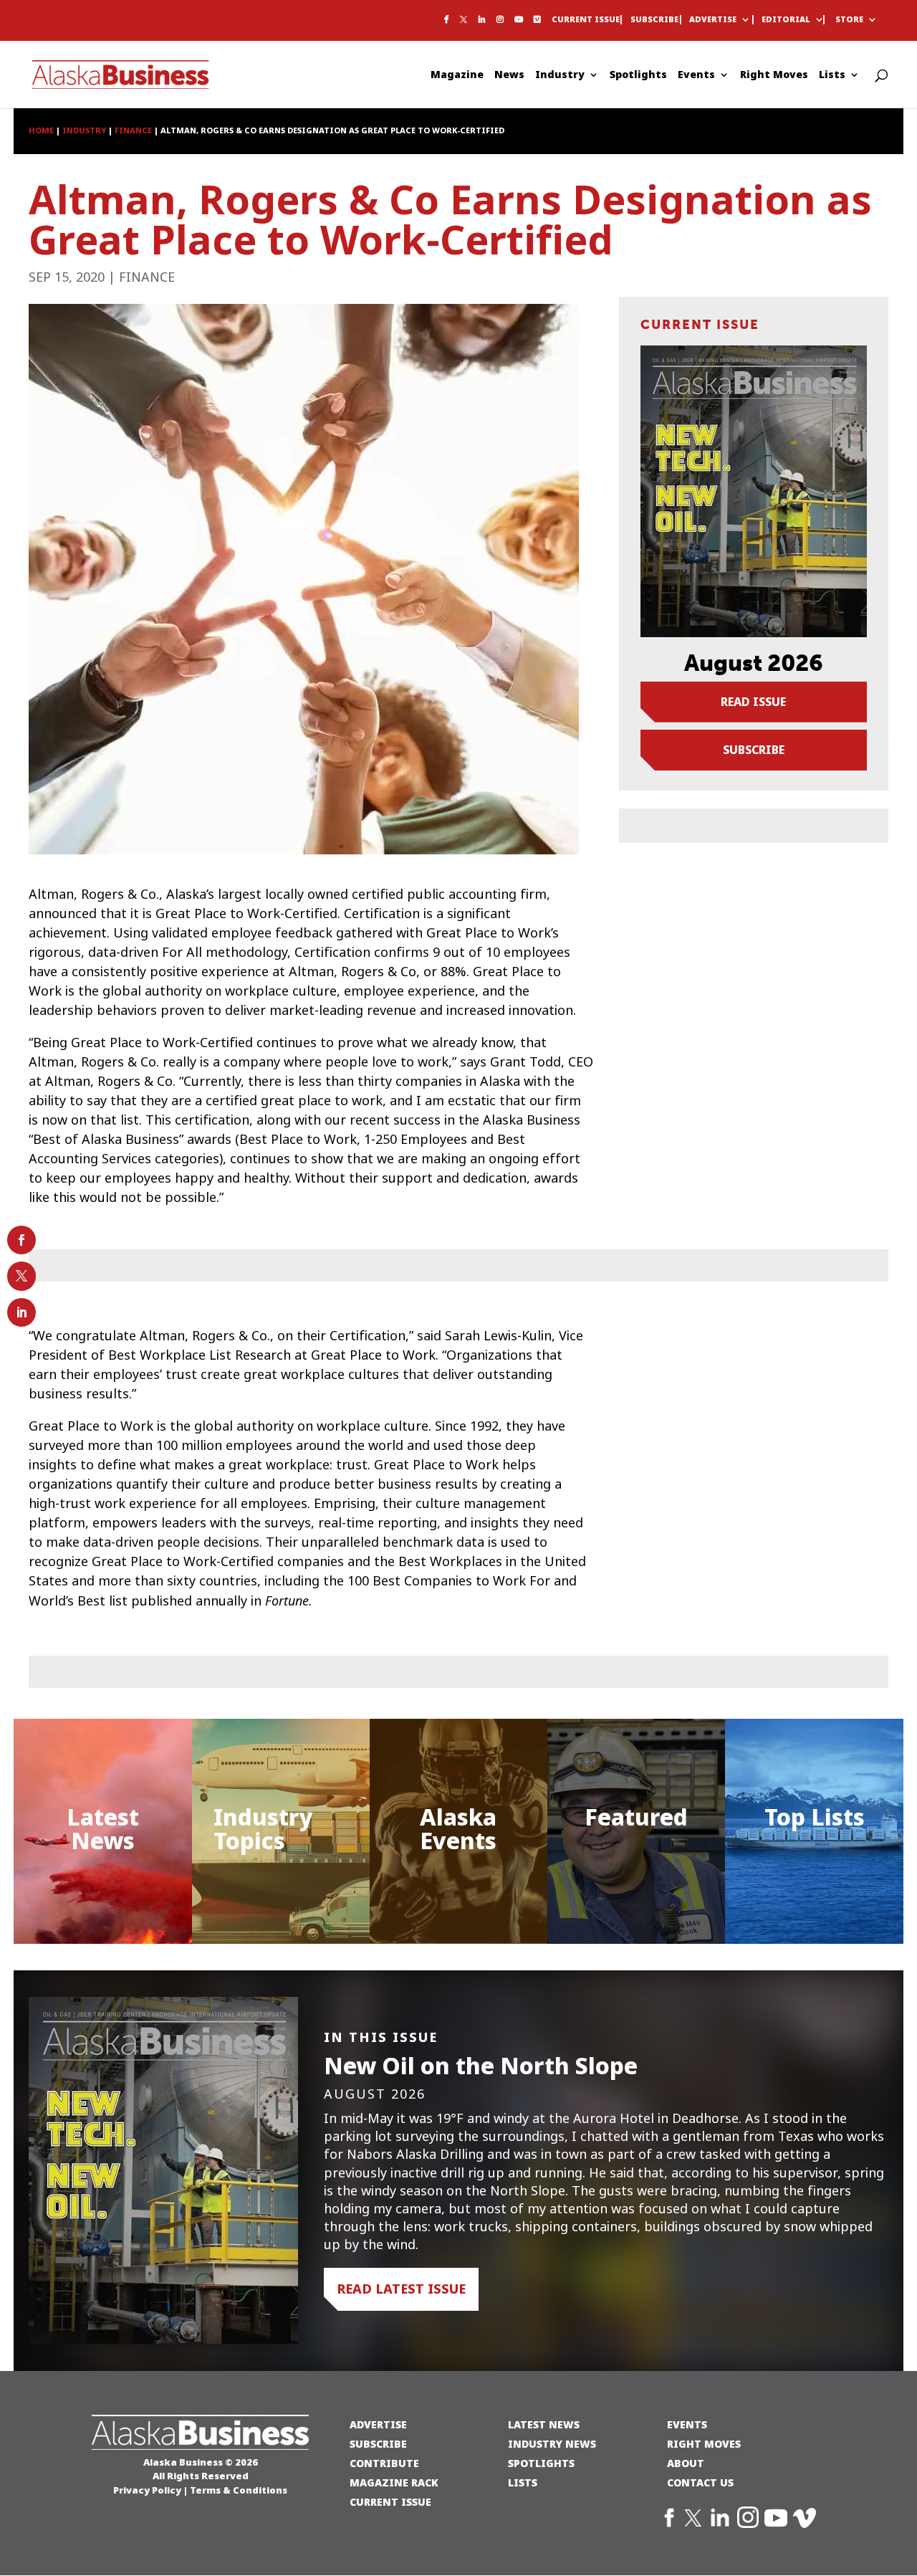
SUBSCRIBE (378, 2444)
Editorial (786, 20)
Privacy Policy (147, 2490)
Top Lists (815, 1817)
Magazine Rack (394, 2482)
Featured (636, 1817)
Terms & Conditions (239, 2490)
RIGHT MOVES (704, 2444)
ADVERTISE (378, 2424)
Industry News (552, 2444)
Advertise (713, 20)
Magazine (457, 76)
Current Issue (586, 20)
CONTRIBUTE (384, 2463)
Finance (147, 277)
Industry (560, 76)
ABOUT (686, 2463)
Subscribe (654, 20)
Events (696, 76)
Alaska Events (458, 1829)
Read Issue (753, 702)
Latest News (103, 1829)
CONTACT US (700, 2482)
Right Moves (774, 76)
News (509, 76)
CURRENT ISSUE (390, 2502)
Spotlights (638, 76)
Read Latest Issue (401, 2289)
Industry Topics (263, 1829)
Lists (832, 76)
